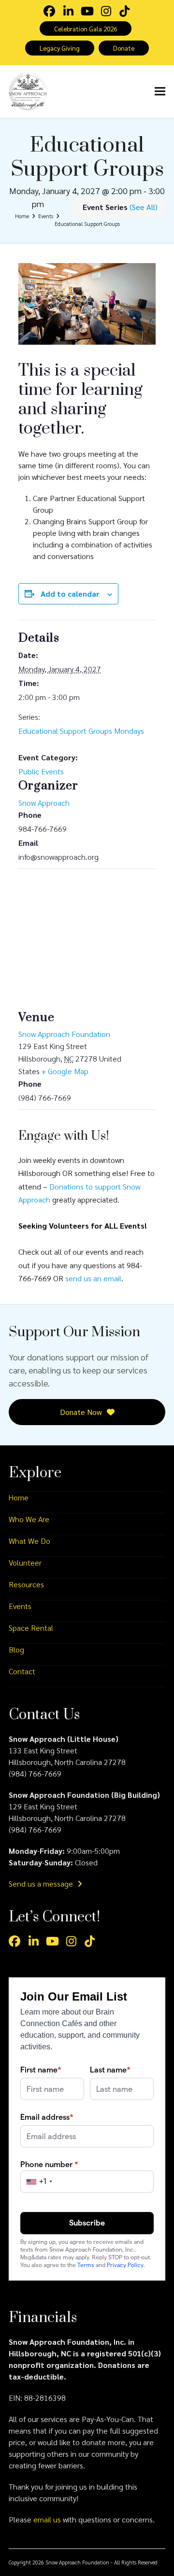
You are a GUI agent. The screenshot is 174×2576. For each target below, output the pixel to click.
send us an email (93, 1278)
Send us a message (42, 1883)
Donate (124, 48)
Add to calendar (70, 594)
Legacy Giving (60, 48)
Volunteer (25, 1562)
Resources (26, 1584)
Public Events (41, 771)
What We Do (29, 1541)
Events (20, 1606)
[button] (160, 91)
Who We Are (29, 1519)
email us (47, 2519)
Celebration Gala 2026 (86, 28)
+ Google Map (65, 1071)
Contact (22, 1671)
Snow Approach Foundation (64, 1034)
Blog (16, 1649)
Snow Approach (44, 803)
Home (19, 1497)
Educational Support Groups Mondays (81, 731)
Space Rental (31, 1628)
